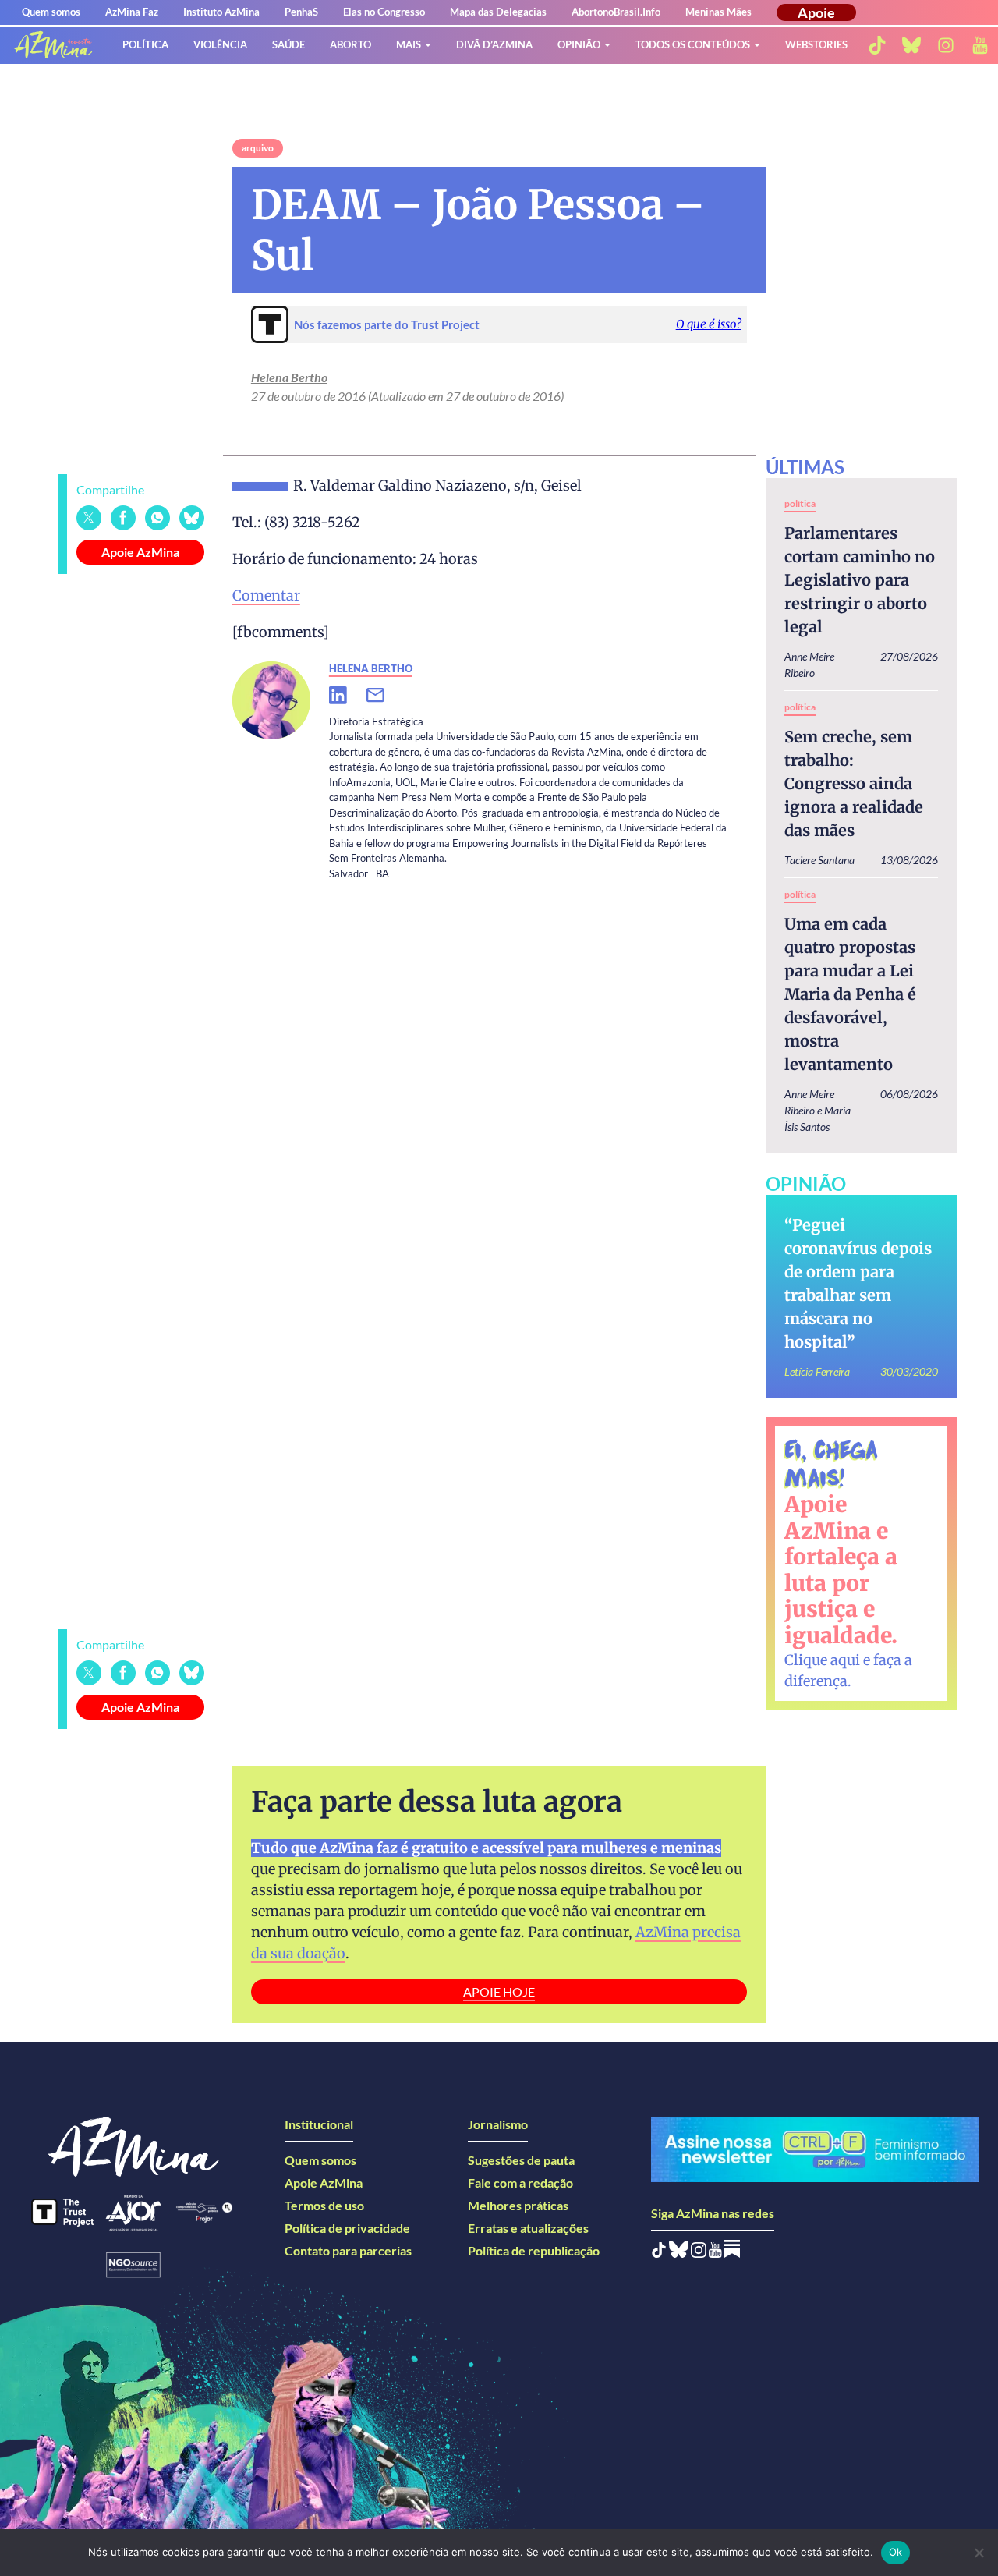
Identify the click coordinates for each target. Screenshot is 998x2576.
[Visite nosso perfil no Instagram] (699, 2253)
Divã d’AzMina (494, 44)
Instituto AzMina (221, 12)
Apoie (816, 12)
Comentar (266, 595)
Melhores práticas (518, 2205)
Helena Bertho (289, 377)
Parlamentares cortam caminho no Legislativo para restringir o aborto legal (860, 580)
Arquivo (258, 148)
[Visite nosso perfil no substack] (732, 2253)
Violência (220, 44)
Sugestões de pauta (521, 2160)
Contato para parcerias (348, 2250)
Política (145, 44)
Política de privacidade (347, 2228)
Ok (896, 2552)
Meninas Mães (718, 12)
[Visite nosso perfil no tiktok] (877, 45)
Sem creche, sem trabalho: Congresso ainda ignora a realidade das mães (854, 783)
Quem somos (51, 12)
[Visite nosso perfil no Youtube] (715, 2253)
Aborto (350, 44)
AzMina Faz (132, 12)
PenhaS (301, 12)
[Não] (979, 2553)
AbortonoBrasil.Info (616, 12)
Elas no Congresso (384, 12)
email (385, 696)
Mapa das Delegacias (498, 12)
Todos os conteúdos (693, 44)
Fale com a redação (520, 2183)
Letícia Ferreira (817, 1371)
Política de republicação (534, 2250)
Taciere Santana (819, 860)
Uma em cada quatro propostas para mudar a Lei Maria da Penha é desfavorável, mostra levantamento (850, 994)
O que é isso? (709, 324)
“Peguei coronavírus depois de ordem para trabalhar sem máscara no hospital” (858, 1283)
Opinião (579, 44)
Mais (409, 44)
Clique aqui (822, 1660)
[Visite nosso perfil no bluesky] (911, 45)
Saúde (288, 44)
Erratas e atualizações (528, 2228)
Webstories (816, 44)
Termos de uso (324, 2205)
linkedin (348, 696)
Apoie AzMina (140, 552)
